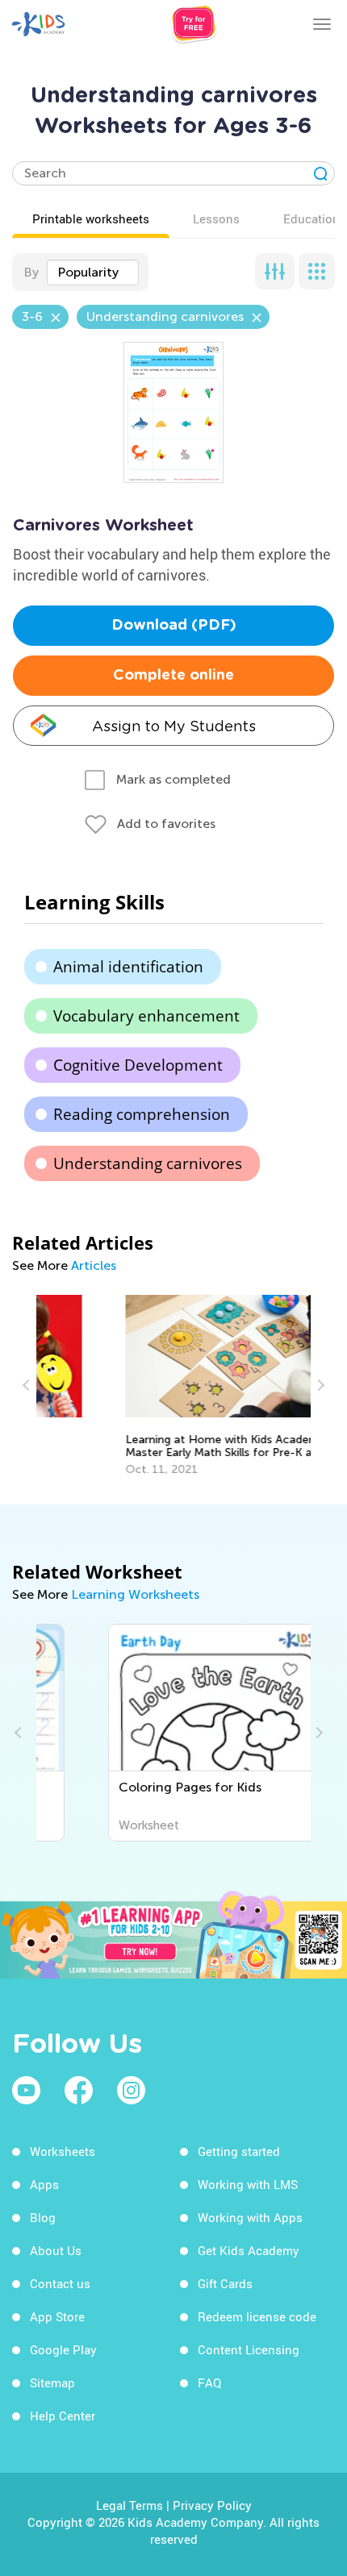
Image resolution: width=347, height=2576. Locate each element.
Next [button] (319, 1385)
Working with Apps (250, 2217)
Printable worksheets (91, 218)
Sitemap (52, 2382)
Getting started (239, 2151)
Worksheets (63, 2151)
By (31, 272)
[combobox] (93, 273)
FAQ (209, 2382)
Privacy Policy (212, 2505)
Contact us (60, 2283)
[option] (173, 1386)
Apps (44, 2184)
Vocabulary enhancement (146, 1016)
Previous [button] (28, 1385)
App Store (57, 2316)
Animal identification (128, 967)
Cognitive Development (138, 1065)
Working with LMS (248, 2184)
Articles (94, 1265)
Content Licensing (249, 2349)
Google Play (63, 2349)
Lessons (216, 218)
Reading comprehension (142, 1114)
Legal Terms (130, 2505)
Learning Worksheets (135, 1594)
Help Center (63, 2416)
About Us (56, 2250)
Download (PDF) (174, 626)
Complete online (173, 676)
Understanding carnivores (148, 1163)
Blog (43, 2217)
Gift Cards (225, 2283)
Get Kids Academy (249, 2250)
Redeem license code (257, 2316)
